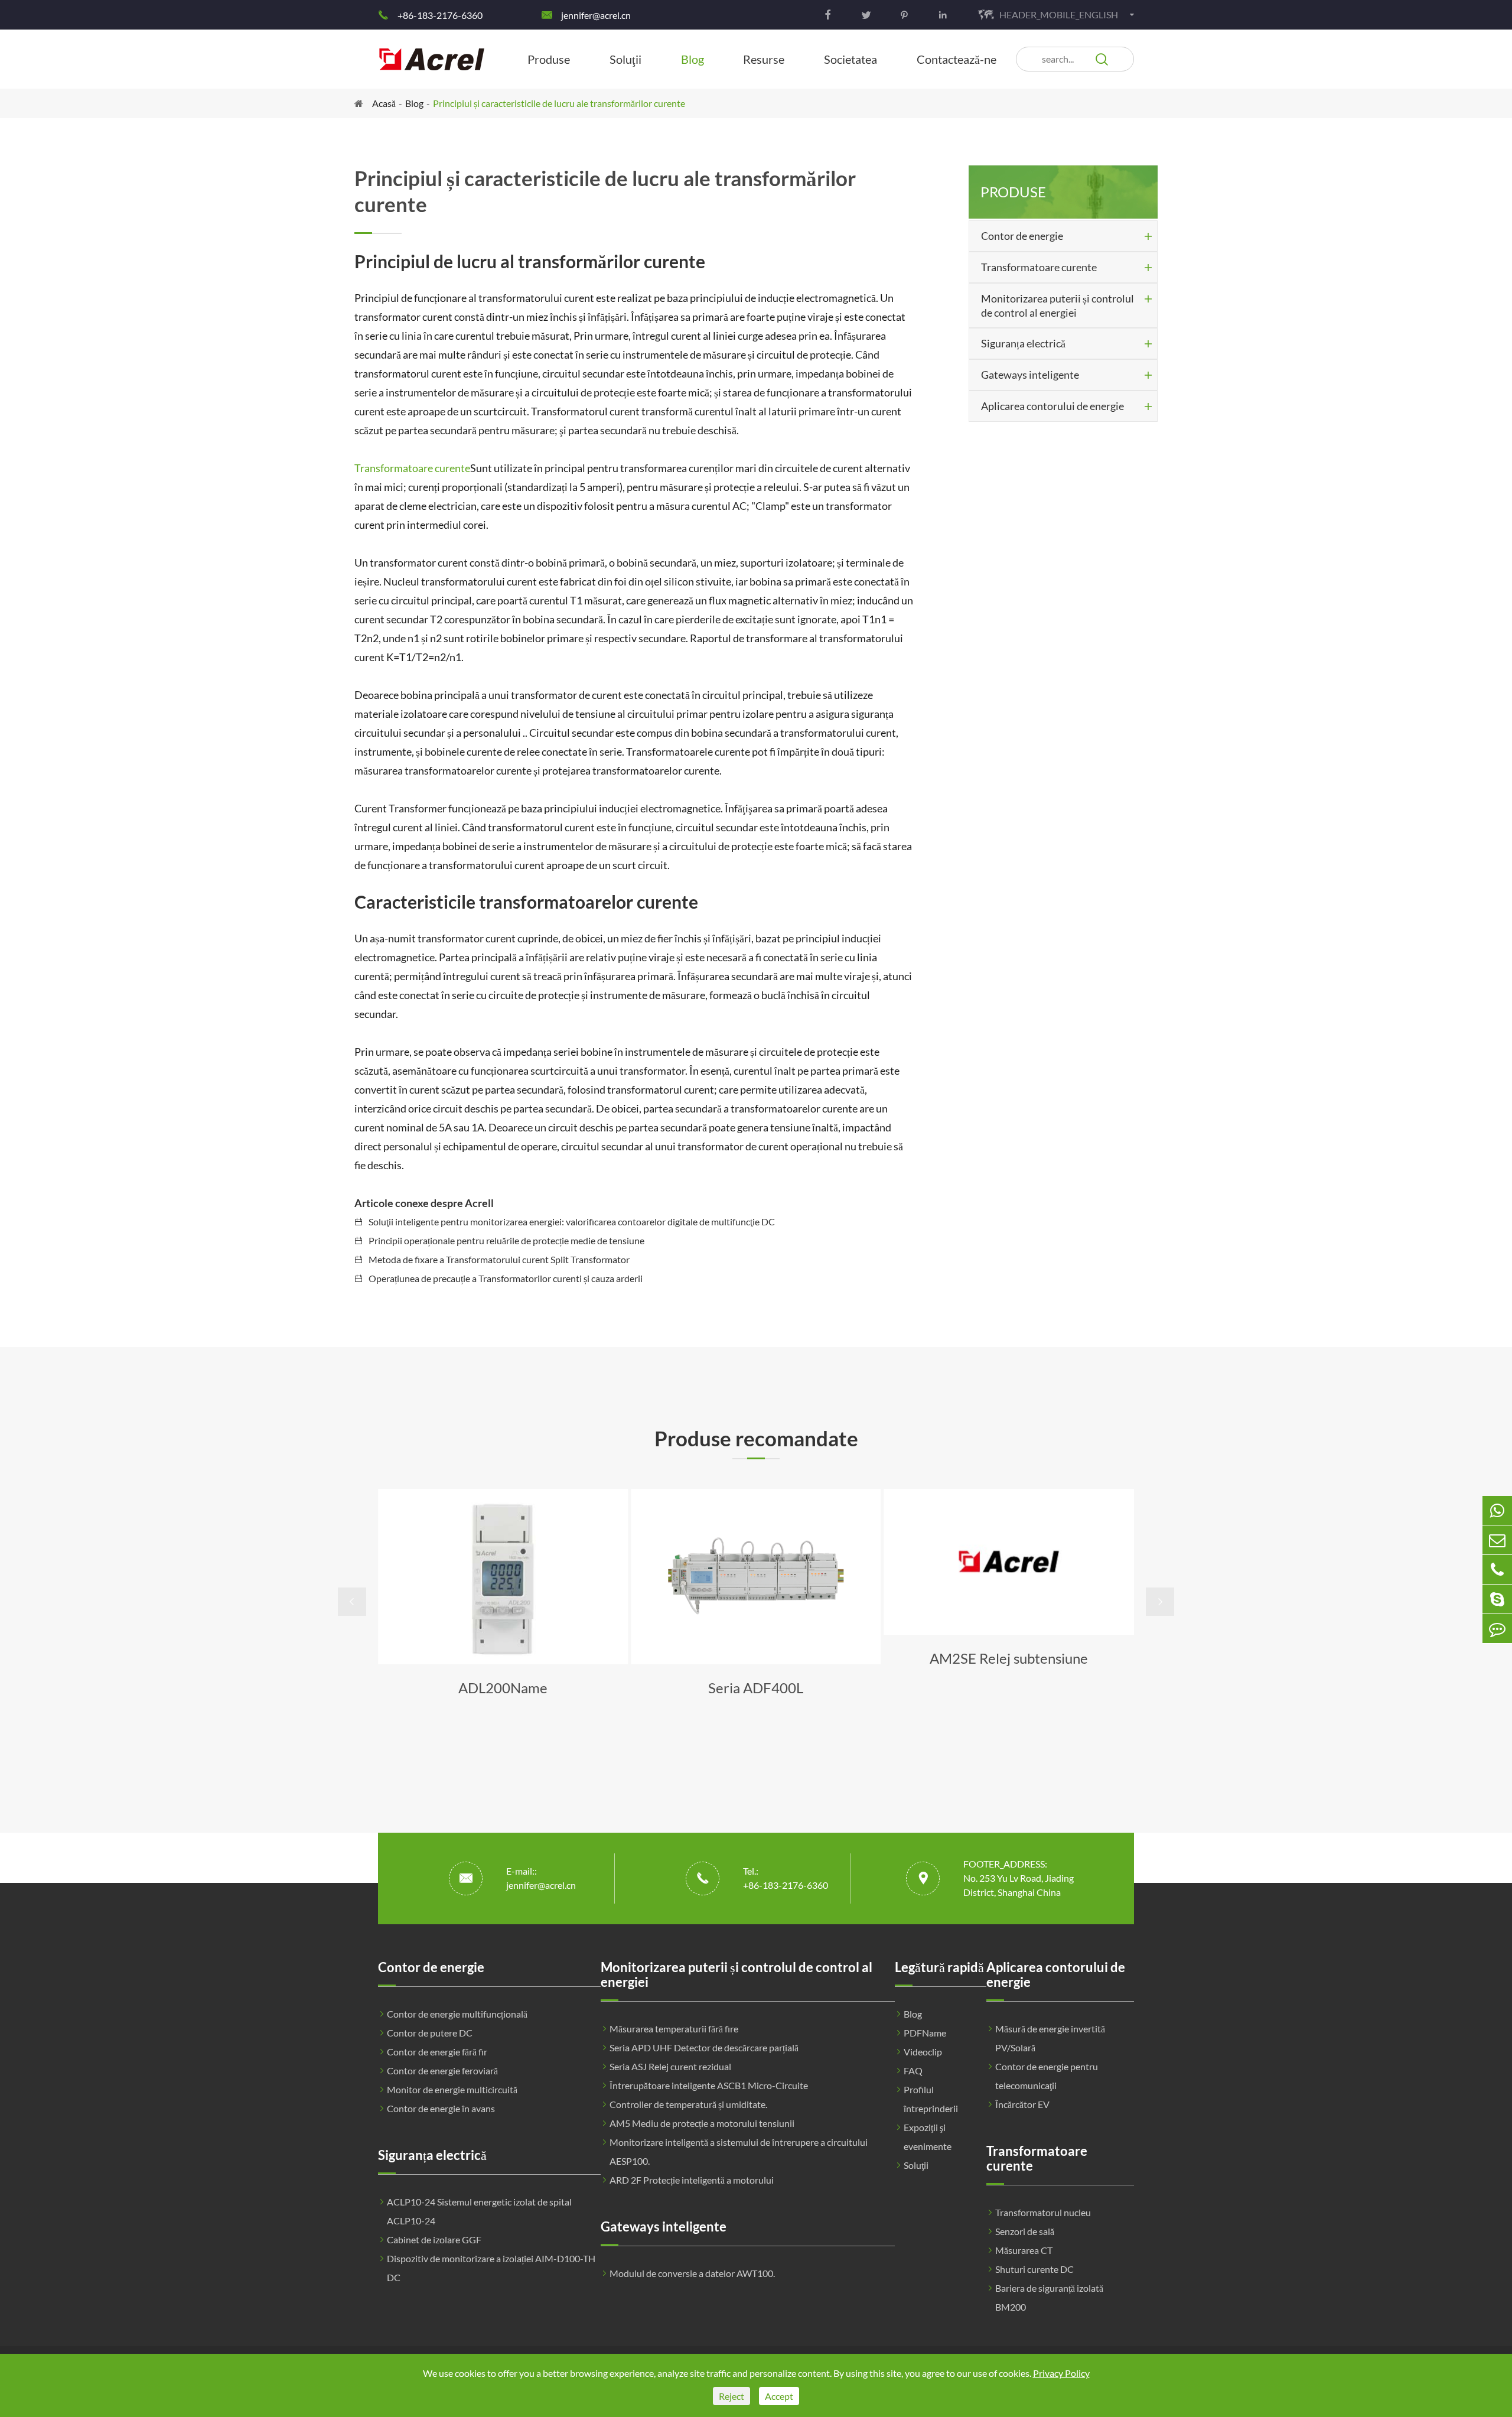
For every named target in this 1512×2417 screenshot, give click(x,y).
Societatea (850, 59)
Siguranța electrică (1023, 343)
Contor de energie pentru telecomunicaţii (1047, 2076)
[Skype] (1497, 1599)
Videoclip (923, 2052)
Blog (693, 59)
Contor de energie (1022, 236)
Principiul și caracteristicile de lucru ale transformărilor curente (559, 103)
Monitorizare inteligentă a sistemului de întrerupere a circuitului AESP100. (739, 2151)
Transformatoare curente (412, 468)
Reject (731, 2396)
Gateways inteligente (1030, 375)
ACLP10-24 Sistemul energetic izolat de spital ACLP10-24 (479, 2211)
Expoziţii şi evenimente (928, 2137)
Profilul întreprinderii (931, 2099)
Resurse (764, 59)
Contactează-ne (957, 59)
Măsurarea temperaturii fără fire (674, 2029)
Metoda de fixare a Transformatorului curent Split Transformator (499, 1259)
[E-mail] (1497, 1540)
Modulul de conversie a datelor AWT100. (692, 2273)
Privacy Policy (1061, 2373)
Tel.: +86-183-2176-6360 (786, 1878)
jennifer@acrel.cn (596, 15)
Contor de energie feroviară (442, 2070)
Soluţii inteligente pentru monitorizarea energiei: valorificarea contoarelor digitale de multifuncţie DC (572, 1221)
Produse (549, 59)
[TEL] (1497, 1569)
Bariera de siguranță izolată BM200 (1049, 2297)
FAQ (913, 2070)
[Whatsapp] (1497, 1510)
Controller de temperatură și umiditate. (688, 2104)
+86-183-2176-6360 (440, 15)
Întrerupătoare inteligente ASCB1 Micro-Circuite (709, 2085)
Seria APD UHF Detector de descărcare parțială (704, 2047)
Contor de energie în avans (441, 2108)
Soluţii (625, 59)
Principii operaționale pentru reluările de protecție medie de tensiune (506, 1240)
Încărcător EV (1022, 2104)
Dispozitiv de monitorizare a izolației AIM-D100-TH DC (491, 2268)
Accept (779, 2396)
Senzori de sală (1025, 2231)
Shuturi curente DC (1034, 2269)
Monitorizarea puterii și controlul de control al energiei (1058, 305)
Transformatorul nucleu (1043, 2212)
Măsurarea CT (1024, 2250)
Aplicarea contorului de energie (1052, 406)
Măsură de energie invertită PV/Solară (1050, 2038)
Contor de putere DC (430, 2033)
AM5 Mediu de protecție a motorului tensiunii (702, 2123)
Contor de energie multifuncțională (457, 2014)
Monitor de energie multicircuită (452, 2089)
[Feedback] (1497, 1629)
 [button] (352, 1602)
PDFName (925, 2033)
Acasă (384, 103)
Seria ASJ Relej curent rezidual (670, 2066)
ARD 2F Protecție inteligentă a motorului (692, 2180)
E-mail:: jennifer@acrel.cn (541, 1878)
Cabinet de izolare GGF (434, 2239)
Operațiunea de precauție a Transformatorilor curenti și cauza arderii (506, 1278)
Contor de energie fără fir (437, 2052)
